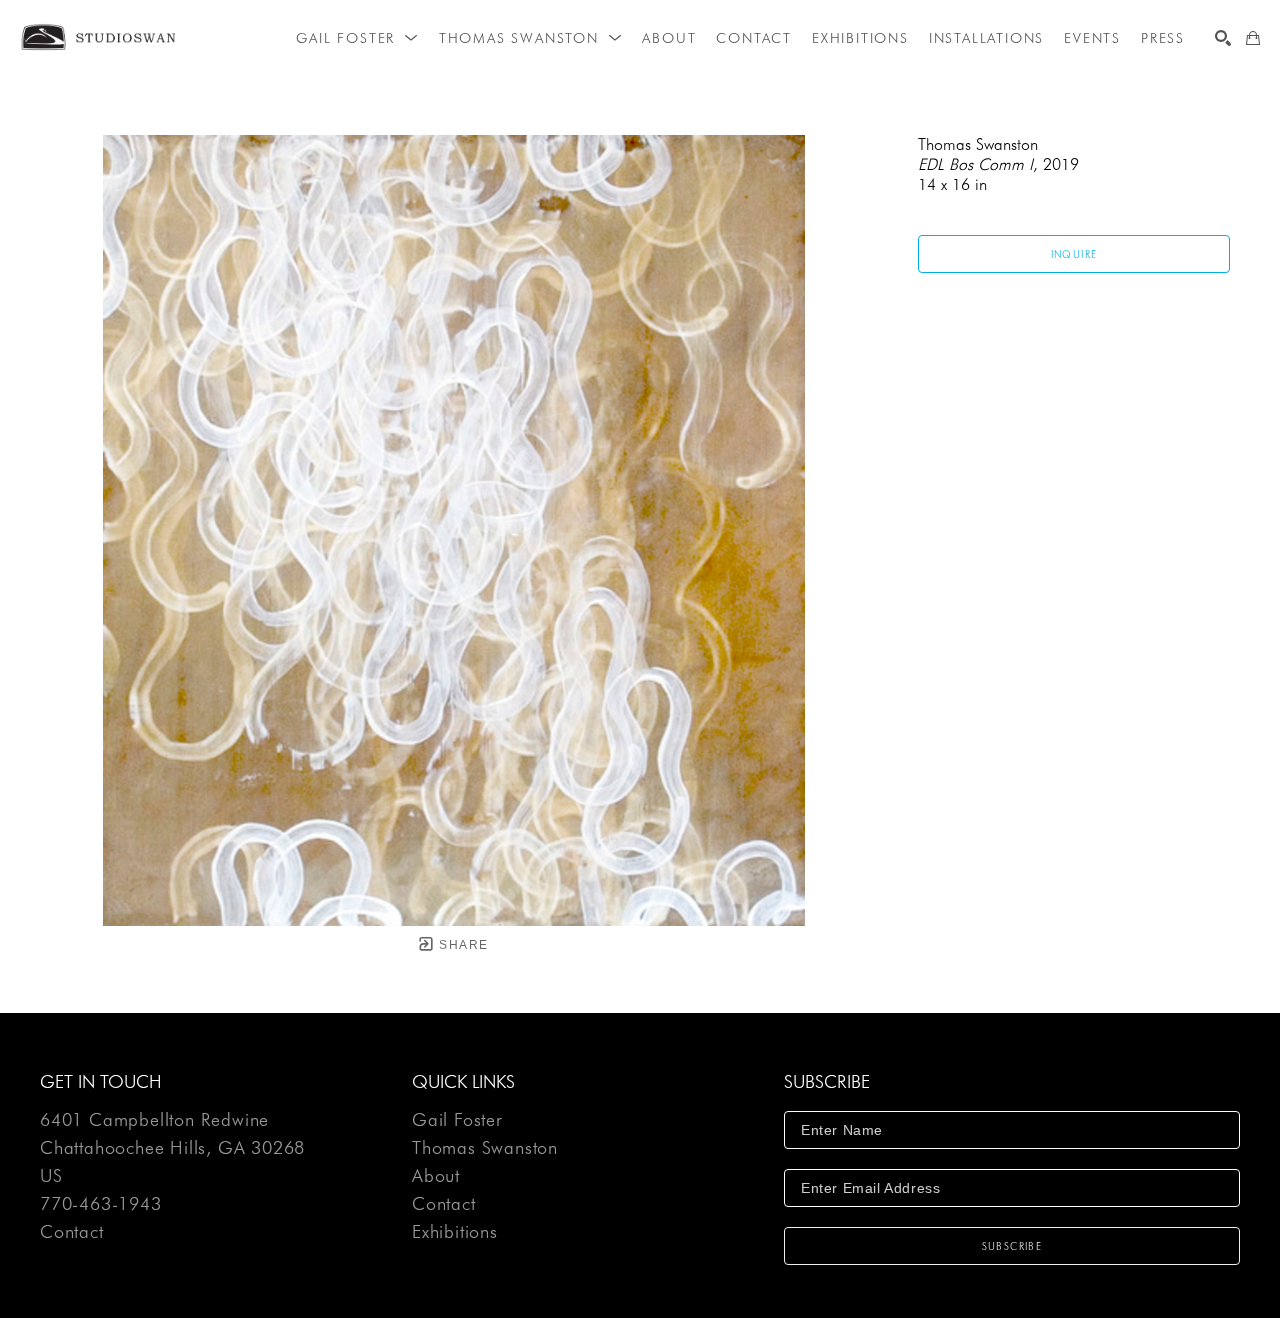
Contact (72, 1232)
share (461, 945)
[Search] (1223, 38)
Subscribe (1012, 1246)
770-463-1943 (101, 1204)
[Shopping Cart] (1253, 38)
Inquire (1074, 254)
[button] (357, 38)
